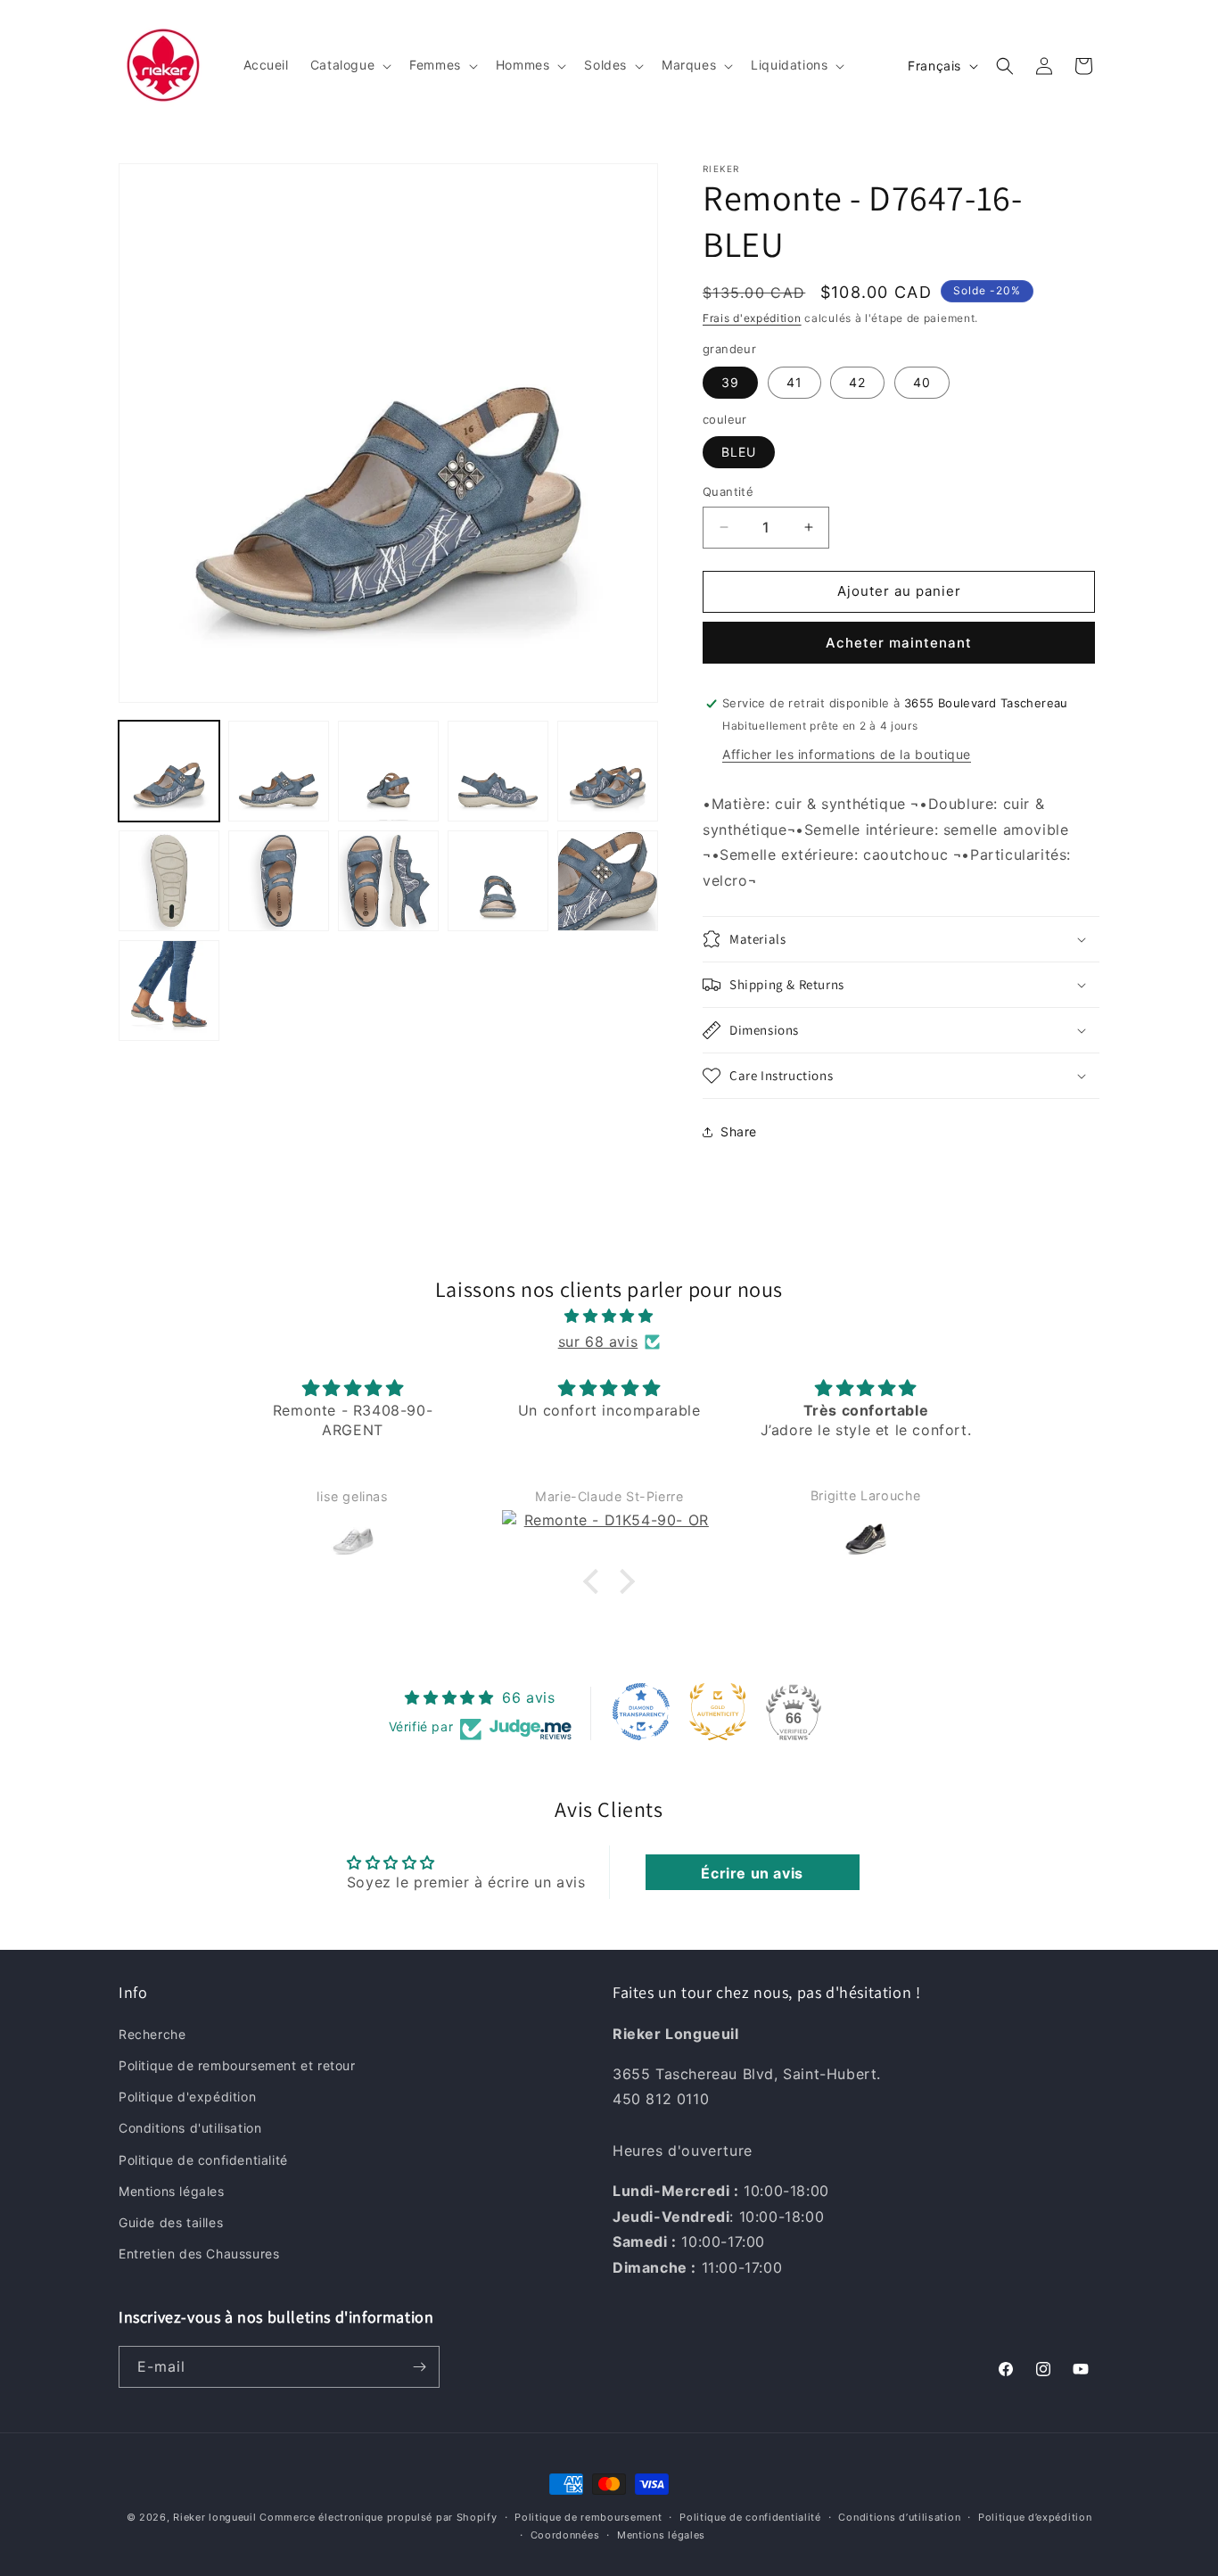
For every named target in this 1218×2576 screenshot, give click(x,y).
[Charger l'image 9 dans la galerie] (498, 881)
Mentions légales (172, 2190)
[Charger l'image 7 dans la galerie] (279, 881)
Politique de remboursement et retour (237, 2064)
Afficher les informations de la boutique (847, 754)
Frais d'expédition (752, 318)
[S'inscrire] (419, 2367)
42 (857, 382)
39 (730, 382)
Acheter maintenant (899, 643)
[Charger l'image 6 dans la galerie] (169, 881)
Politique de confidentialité (203, 2159)
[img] (609, 1316)
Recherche (152, 2033)
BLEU (739, 452)
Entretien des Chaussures (199, 2253)
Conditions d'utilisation (190, 2128)
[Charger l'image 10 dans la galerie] (608, 881)
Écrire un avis (752, 1873)
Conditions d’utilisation (899, 2517)
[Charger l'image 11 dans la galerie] (169, 991)
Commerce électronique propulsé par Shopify (378, 2517)
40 (922, 382)
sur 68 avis (598, 1342)
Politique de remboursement (588, 2517)
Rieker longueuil (214, 2517)
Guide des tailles (171, 2221)
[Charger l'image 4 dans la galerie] (498, 771)
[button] (349, 65)
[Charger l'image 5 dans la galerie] (608, 771)
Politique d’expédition (1035, 2517)
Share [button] (739, 1131)
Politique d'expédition (187, 2097)
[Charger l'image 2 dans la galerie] (279, 771)
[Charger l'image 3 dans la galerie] (388, 771)
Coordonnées (565, 2535)
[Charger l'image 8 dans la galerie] (388, 881)
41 (794, 382)
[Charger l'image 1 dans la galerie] (169, 771)
